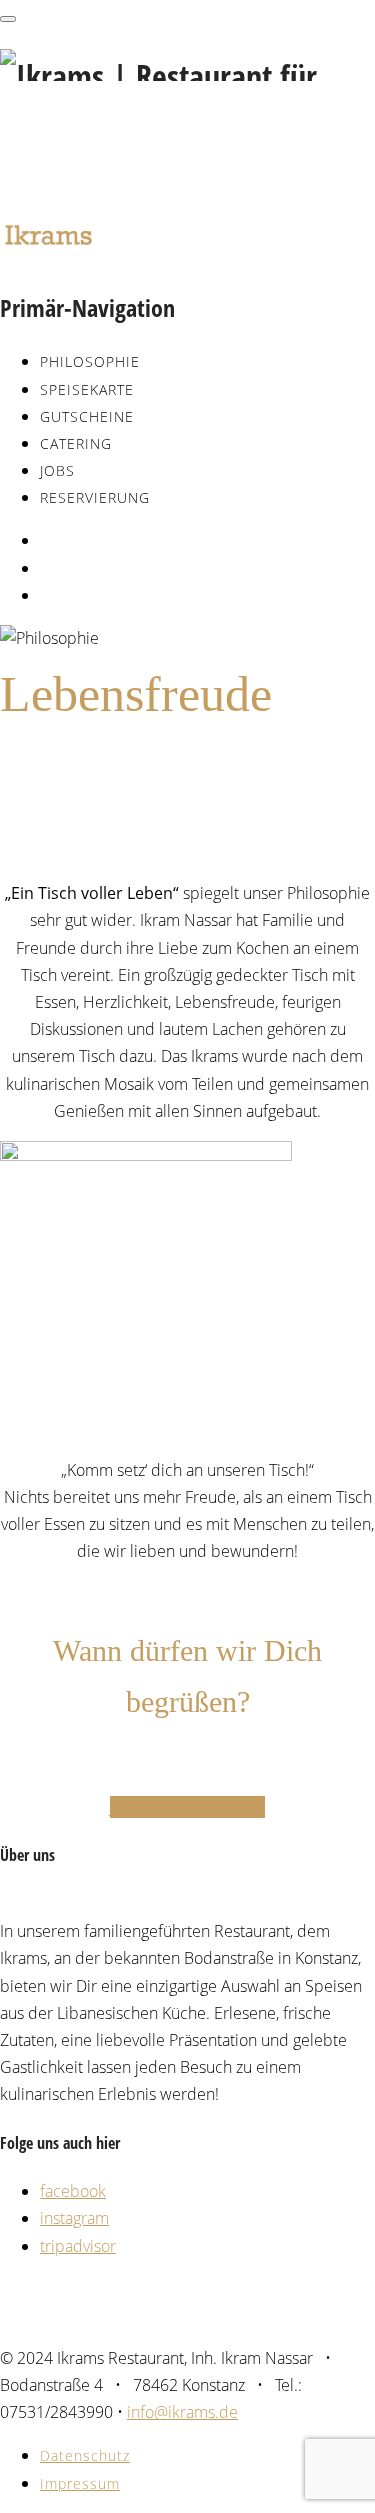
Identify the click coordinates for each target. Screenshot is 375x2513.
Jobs (57, 470)
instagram (74, 2218)
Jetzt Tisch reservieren (187, 1807)
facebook (73, 2191)
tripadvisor (78, 2246)
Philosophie (90, 361)
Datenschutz (85, 2455)
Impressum (80, 2483)
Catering (76, 443)
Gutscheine (87, 416)
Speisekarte (87, 389)
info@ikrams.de (182, 2412)
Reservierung (95, 497)
